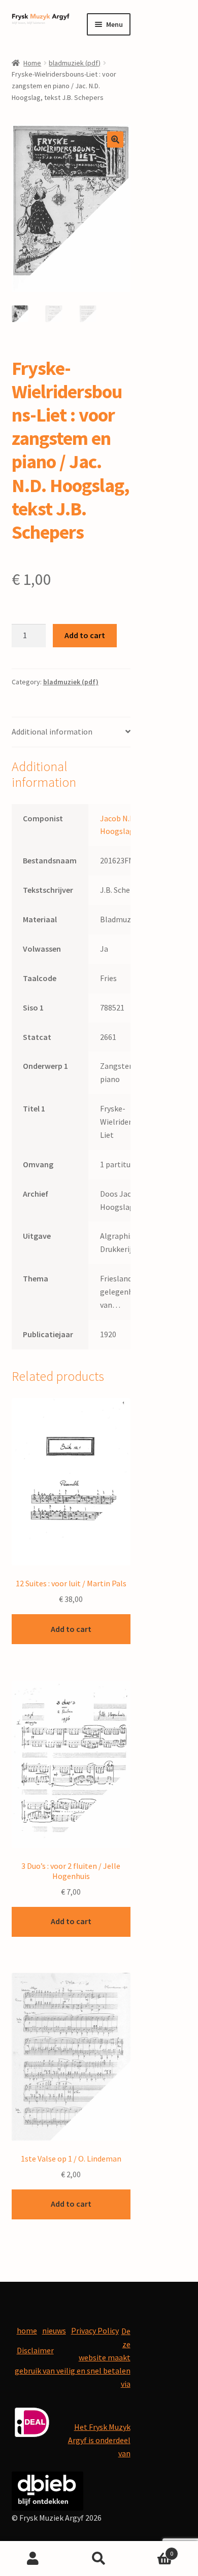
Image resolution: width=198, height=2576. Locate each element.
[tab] (71, 732)
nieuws (54, 2330)
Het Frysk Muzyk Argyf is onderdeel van (99, 2440)
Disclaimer (35, 2350)
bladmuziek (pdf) (75, 63)
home (27, 2330)
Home (32, 63)
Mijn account (33, 2559)
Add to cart (85, 635)
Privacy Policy (95, 2330)
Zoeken (99, 2559)
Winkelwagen (153, 2550)
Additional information (52, 732)
